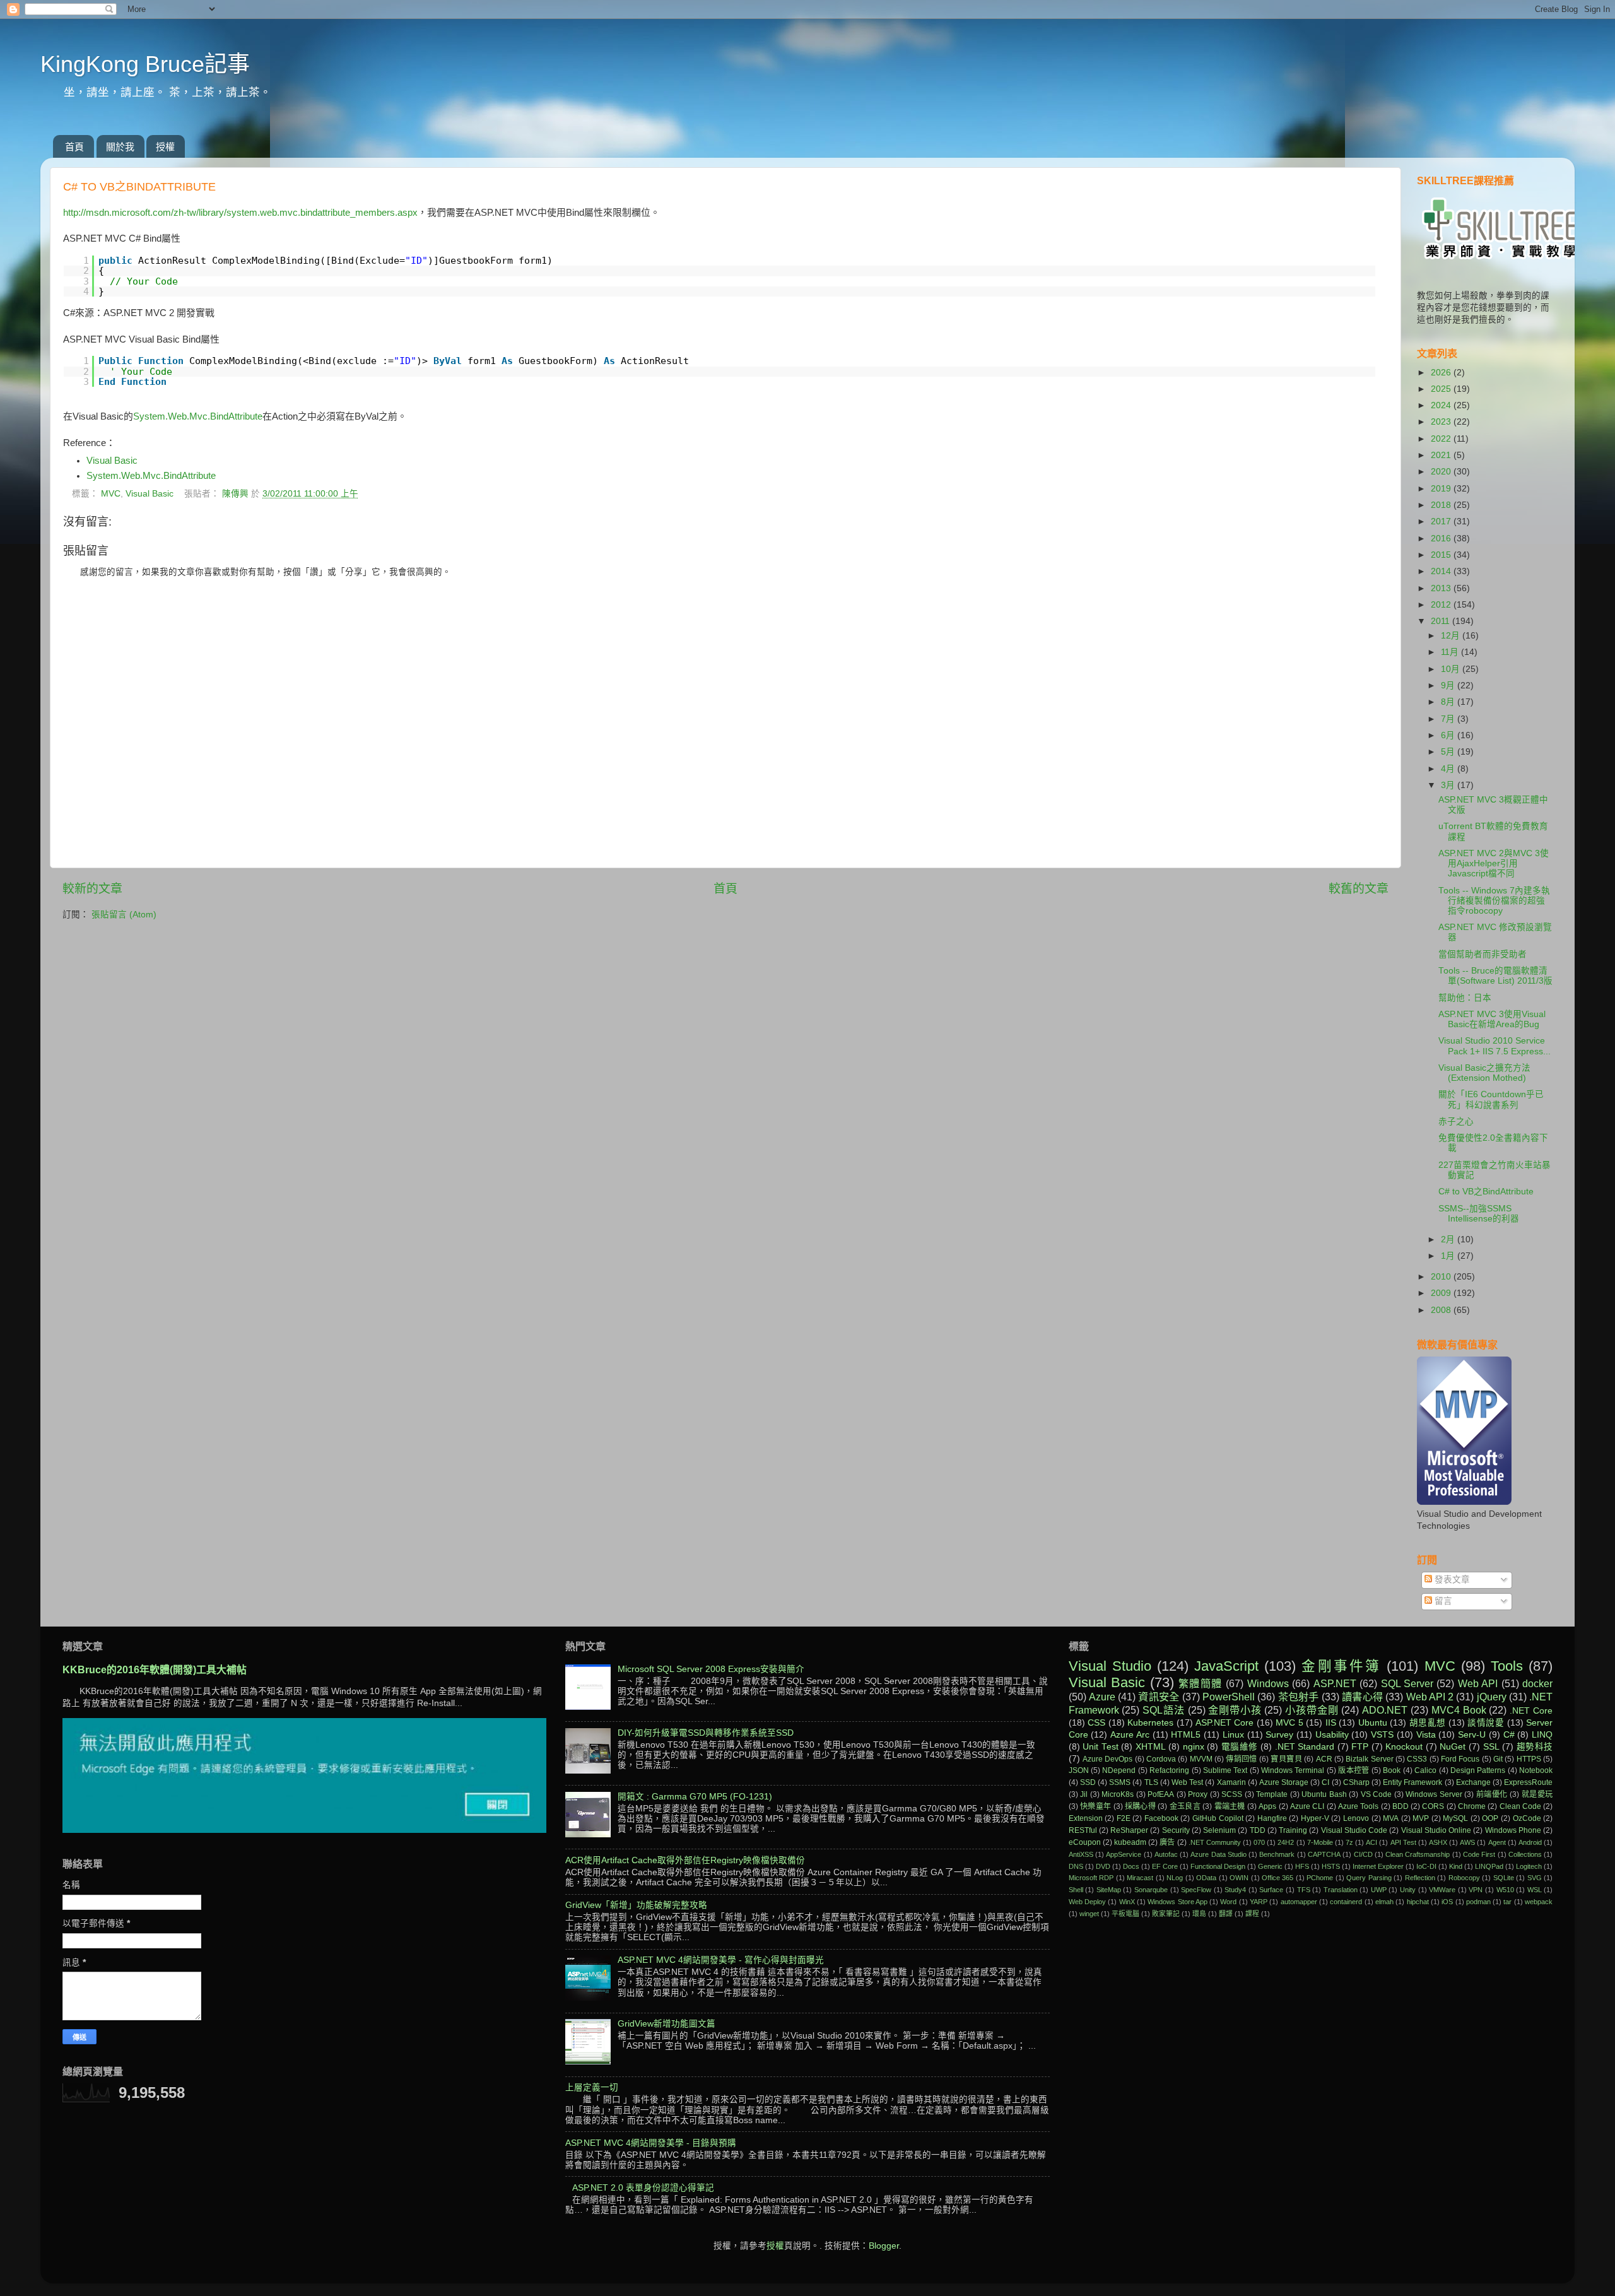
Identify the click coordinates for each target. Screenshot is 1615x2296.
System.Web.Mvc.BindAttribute (198, 416)
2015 (1442, 555)
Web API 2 (1430, 1697)
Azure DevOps (1107, 1759)
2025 (1442, 389)
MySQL (1455, 1818)
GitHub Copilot (1218, 1818)
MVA (1391, 1818)
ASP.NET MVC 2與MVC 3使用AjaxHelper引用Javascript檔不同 (1494, 863)
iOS (1447, 1902)
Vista (1426, 1735)
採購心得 (1140, 1806)
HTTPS (1529, 1759)
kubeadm (1130, 1842)
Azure (1102, 1697)
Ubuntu (1373, 1723)
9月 (1449, 686)
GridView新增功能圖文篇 (667, 2024)
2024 (1442, 405)
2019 (1442, 489)
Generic (1270, 1866)
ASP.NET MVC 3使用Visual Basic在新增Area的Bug (1492, 1019)
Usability (1332, 1735)
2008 (1442, 1310)
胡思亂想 (1428, 1723)
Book (1392, 1770)
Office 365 (1277, 1878)
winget (1089, 1914)
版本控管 (1354, 1770)
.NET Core (1531, 1711)
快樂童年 (1095, 1806)
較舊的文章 (1359, 889)
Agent (1497, 1842)
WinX (1127, 1902)
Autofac (1166, 1854)
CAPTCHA (1324, 1854)
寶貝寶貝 (1286, 1759)
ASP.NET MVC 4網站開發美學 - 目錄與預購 (651, 2143)
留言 (1442, 1601)
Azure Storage (1284, 1782)
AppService (1124, 1854)
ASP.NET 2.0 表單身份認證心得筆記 (643, 2188)
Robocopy (1464, 1878)
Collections (1525, 1854)
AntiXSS (1081, 1854)
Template (1272, 1794)
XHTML (1151, 1747)
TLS (1151, 1782)
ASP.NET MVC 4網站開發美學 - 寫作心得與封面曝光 (721, 1960)
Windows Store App (1177, 1902)
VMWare (1442, 1890)
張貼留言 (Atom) (124, 915)
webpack (1539, 1902)
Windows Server (1434, 1794)
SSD (1088, 1782)
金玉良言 (1185, 1806)
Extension (1086, 1818)
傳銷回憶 (1241, 1759)
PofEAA (1161, 1794)
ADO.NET (1385, 1710)
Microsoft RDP (1091, 1878)
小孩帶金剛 (1312, 1710)
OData (1206, 1878)
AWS (1467, 1842)
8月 (1449, 702)
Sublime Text (1225, 1770)
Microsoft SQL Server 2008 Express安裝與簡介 (711, 1669)
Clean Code (1520, 1806)
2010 (1442, 1277)
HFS (1302, 1866)
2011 (1442, 621)
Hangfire (1272, 1818)
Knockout (1404, 1747)
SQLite (1504, 1878)
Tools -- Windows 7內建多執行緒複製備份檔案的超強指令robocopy (1494, 901)
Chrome (1472, 1806)
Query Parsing (1369, 1878)
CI (1325, 1782)
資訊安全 (1159, 1697)
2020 (1442, 472)
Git (1498, 1759)
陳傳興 (237, 494)
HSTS (1331, 1866)
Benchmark (1277, 1854)
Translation (1341, 1890)
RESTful (1083, 1830)
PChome (1320, 1878)
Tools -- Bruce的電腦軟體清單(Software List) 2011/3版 (1495, 976)
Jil (1084, 1794)
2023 (1442, 422)
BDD (1401, 1806)
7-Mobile (1320, 1842)
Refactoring (1169, 1770)
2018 (1442, 505)
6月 (1449, 735)
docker (1537, 1683)
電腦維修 (1240, 1747)
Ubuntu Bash (1324, 1794)
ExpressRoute (1528, 1782)
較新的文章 (92, 889)
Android (1530, 1842)
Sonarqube (1151, 1890)
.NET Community (1215, 1842)
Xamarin (1231, 1782)
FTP (1360, 1747)
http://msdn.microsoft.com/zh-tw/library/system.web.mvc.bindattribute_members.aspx (240, 213)
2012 (1442, 605)
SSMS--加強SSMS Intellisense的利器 (1479, 1214)
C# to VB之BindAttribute (1486, 1192)
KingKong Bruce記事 (145, 64)
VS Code (1377, 1794)
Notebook (1536, 1770)
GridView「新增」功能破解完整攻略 (636, 1905)
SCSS (1232, 1794)
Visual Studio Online (1436, 1830)
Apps (1267, 1806)
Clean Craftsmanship (1418, 1854)
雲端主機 (1230, 1806)
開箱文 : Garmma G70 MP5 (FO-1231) (695, 1797)
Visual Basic (112, 461)
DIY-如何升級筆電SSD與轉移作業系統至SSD (706, 1733)
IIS (1331, 1723)
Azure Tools (1358, 1806)
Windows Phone (1513, 1830)
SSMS (1120, 1782)
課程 (1252, 1914)
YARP (1259, 1902)
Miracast (1140, 1878)
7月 (1449, 719)
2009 (1442, 1293)
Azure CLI (1307, 1806)
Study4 (1235, 1890)
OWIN (1239, 1878)
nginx (1194, 1747)
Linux (1233, 1735)
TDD (1258, 1830)
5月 (1449, 752)
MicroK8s (1118, 1794)
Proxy (1198, 1794)
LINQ (1542, 1735)
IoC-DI (1426, 1866)
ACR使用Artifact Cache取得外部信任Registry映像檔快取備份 (685, 1860)
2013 (1442, 588)
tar (1507, 1902)
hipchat (1418, 1902)
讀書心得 (1362, 1697)
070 (1259, 1842)
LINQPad (1489, 1866)
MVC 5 (1289, 1723)
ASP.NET (1335, 1683)
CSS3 (1417, 1759)
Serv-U (1472, 1735)
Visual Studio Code (1354, 1830)
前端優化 (1492, 1794)
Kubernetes (1150, 1723)
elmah (1384, 1902)
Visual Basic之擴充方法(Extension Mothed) (1484, 1073)
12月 (1452, 636)
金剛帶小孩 (1235, 1710)
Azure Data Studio (1219, 1854)
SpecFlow (1196, 1890)
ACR (1324, 1759)
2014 (1442, 571)
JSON (1079, 1770)
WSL (1535, 1890)
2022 (1442, 439)
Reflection (1420, 1878)
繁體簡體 (1201, 1683)
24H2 (1286, 1842)
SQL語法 (1163, 1710)
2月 (1449, 1239)
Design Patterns (1478, 1770)
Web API (1478, 1683)
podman (1478, 1902)
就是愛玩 (1537, 1794)
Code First (1479, 1854)
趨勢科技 (1535, 1747)
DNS (1076, 1866)
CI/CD (1363, 1854)
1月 (1449, 1256)
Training (1293, 1830)
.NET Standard (1305, 1747)
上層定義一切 (592, 2087)
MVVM (1201, 1759)
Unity (1408, 1890)
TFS (1304, 1890)
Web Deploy (1087, 1902)
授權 (165, 147)
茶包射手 (1299, 1697)
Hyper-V (1315, 1818)
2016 (1442, 539)
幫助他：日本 (1465, 998)
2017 (1442, 521)
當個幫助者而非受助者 (1483, 954)
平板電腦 (1125, 1914)
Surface (1271, 1890)
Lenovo (1356, 1818)
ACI (1371, 1842)
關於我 (120, 147)
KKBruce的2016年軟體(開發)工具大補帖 (155, 1670)
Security (1176, 1830)
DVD (1103, 1866)
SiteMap (1109, 1890)
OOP (1490, 1818)
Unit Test (1101, 1747)
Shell (1076, 1890)
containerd (1346, 1902)
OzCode (1527, 1818)
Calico (1425, 1770)
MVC (111, 494)
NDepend (1119, 1770)
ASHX (1438, 1842)
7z (1349, 1842)
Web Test (1187, 1782)
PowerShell (1229, 1697)
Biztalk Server (1369, 1759)
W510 (1505, 1890)
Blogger (884, 2246)
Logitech (1529, 1866)
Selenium (1219, 1830)
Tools (1507, 1666)
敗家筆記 (1166, 1914)
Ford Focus (1460, 1759)
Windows (1268, 1683)
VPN (1476, 1890)
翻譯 (1226, 1914)
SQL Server (1407, 1683)
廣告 (1167, 1842)
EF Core (1165, 1866)
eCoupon (1085, 1842)
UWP (1379, 1890)
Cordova (1161, 1759)
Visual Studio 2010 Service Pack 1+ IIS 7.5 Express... (1495, 1046)
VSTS (1382, 1735)
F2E (1124, 1818)
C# (1509, 1735)
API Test (1403, 1842)
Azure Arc (1130, 1735)
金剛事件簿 (1341, 1666)
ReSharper (1129, 1830)
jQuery (1492, 1697)
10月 (1452, 669)
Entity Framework (1412, 1782)
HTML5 (1186, 1735)
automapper (1299, 1902)
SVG (1535, 1878)
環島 (1199, 1914)
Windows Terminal (1293, 1770)
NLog (1175, 1878)
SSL (1491, 1747)
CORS (1433, 1806)
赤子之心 (1456, 1122)
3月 (1449, 785)
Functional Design (1218, 1866)
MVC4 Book (1459, 1710)
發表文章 (1451, 1580)
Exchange (1473, 1782)
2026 (1442, 373)
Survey (1279, 1735)
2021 (1442, 455)
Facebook (1161, 1818)
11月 (1451, 652)
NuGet (1453, 1747)
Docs (1131, 1866)
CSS (1096, 1723)
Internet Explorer (1378, 1866)
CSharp (1356, 1782)
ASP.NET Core (1224, 1723)
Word (1228, 1902)
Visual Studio (1110, 1666)
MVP (1421, 1818)
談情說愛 (1486, 1723)
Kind (1456, 1866)
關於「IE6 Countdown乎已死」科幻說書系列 (1491, 1099)
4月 (1449, 769)
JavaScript (1226, 1666)
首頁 (74, 147)
